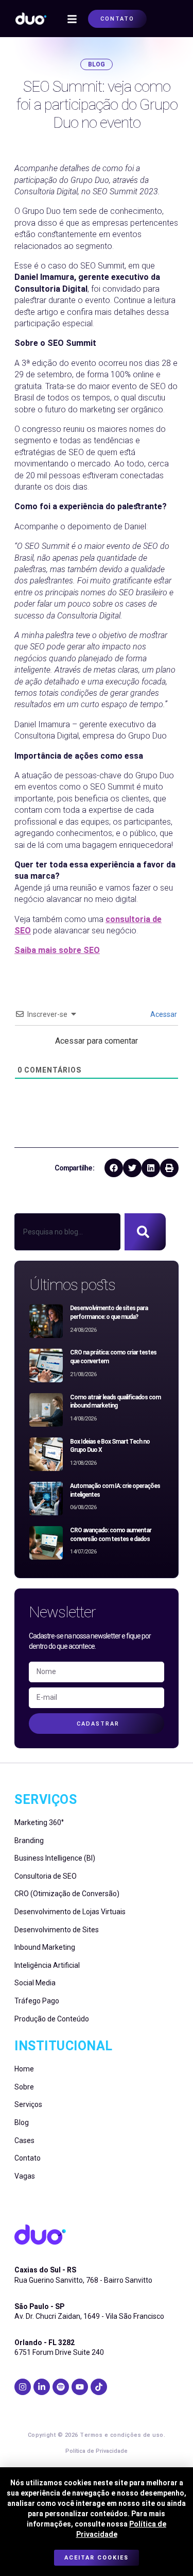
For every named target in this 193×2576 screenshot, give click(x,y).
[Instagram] (23, 2387)
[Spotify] (61, 2387)
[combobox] (67, 1232)
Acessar (163, 1014)
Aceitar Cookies (97, 2558)
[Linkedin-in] (42, 2387)
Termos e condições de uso (122, 2435)
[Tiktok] (99, 2387)
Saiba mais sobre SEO (57, 950)
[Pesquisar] (145, 1232)
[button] (72, 19)
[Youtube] (80, 2387)
